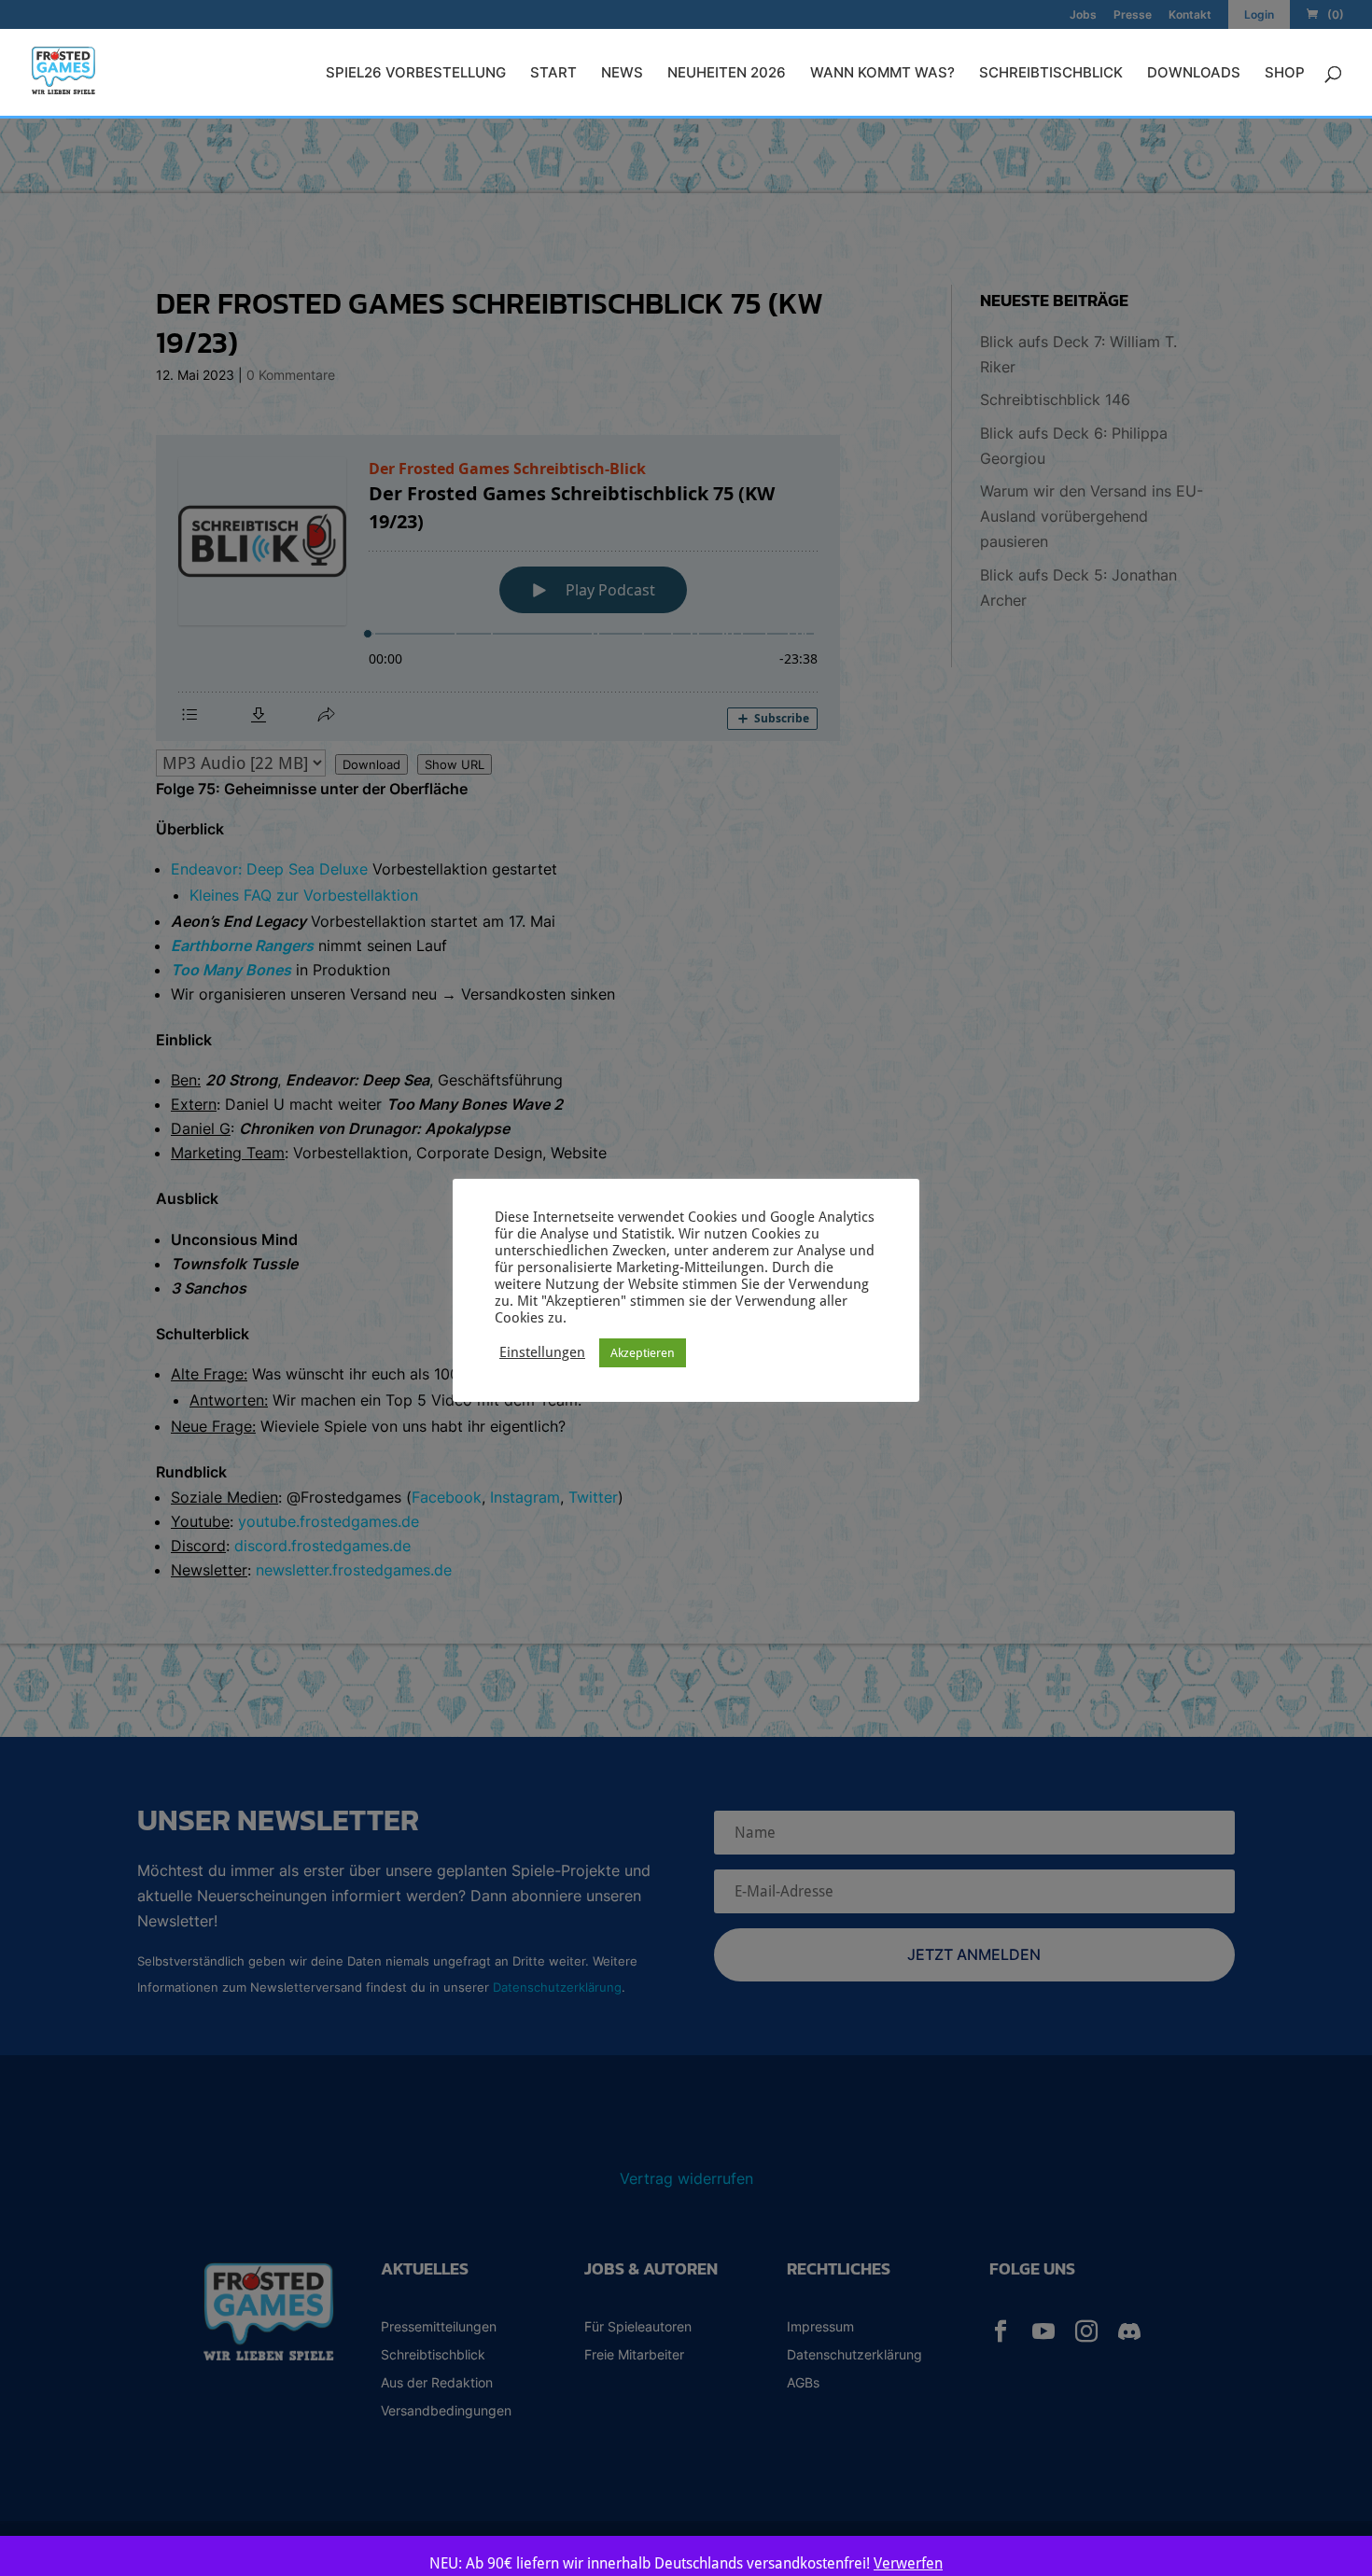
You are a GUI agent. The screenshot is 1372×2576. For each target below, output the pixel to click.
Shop (1285, 74)
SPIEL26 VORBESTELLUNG (416, 74)
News (622, 74)
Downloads (1194, 74)
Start (553, 74)
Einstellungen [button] (542, 1352)
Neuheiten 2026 (727, 74)
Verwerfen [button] (908, 2563)
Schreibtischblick (1051, 74)
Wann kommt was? (882, 74)
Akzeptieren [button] (643, 1353)
